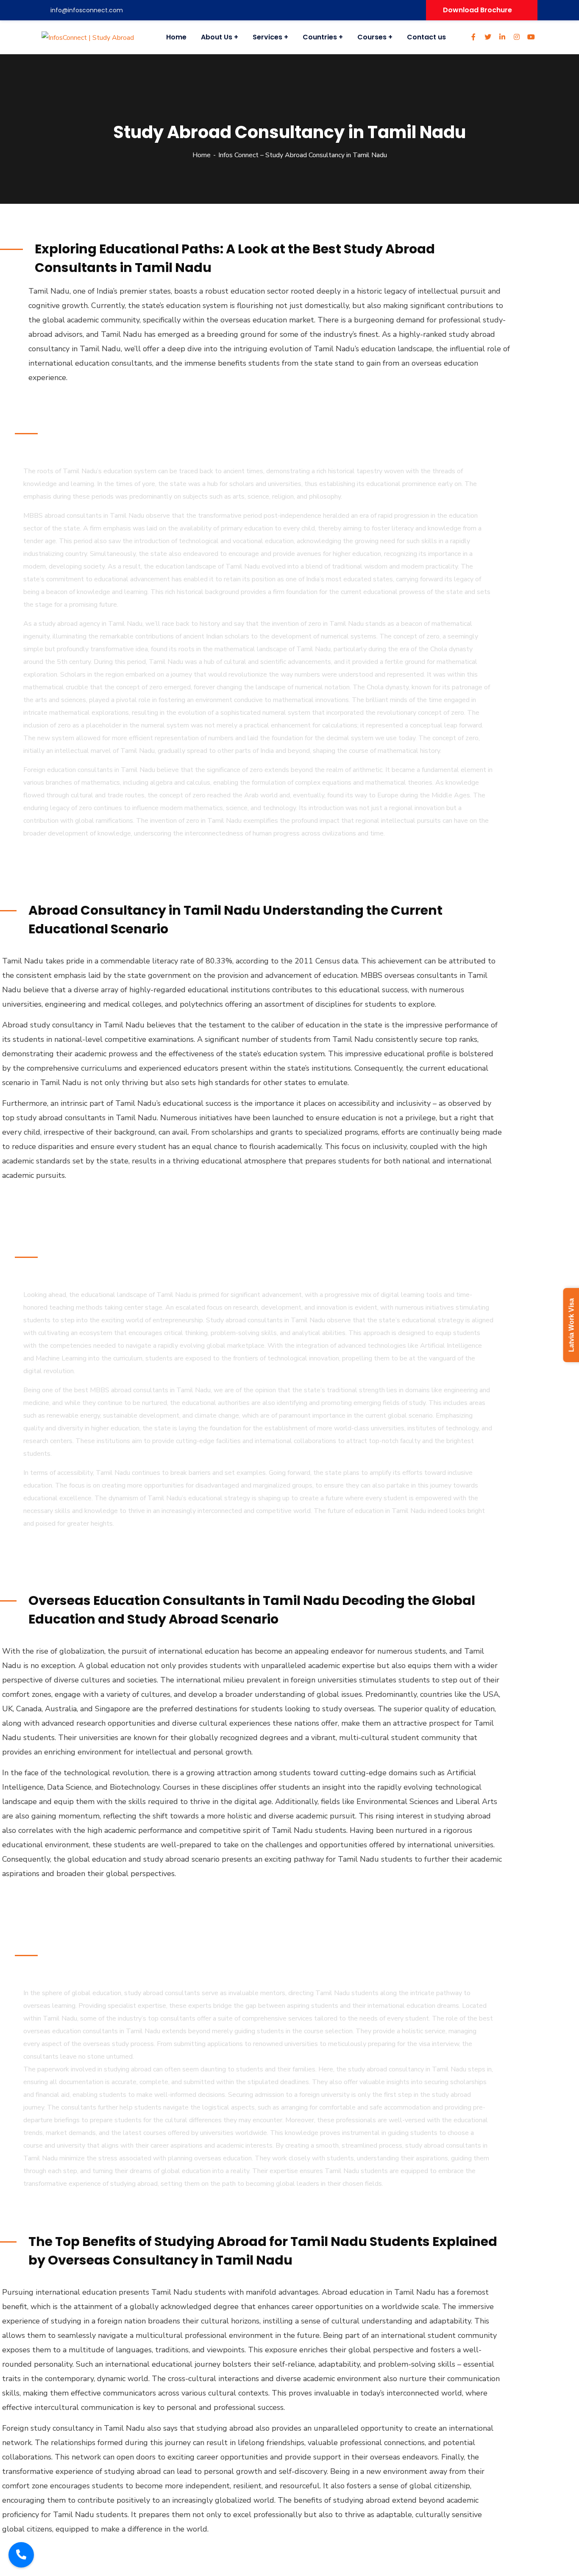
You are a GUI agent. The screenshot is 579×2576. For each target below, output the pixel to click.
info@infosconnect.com (87, 10)
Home (202, 155)
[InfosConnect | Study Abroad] (87, 37)
